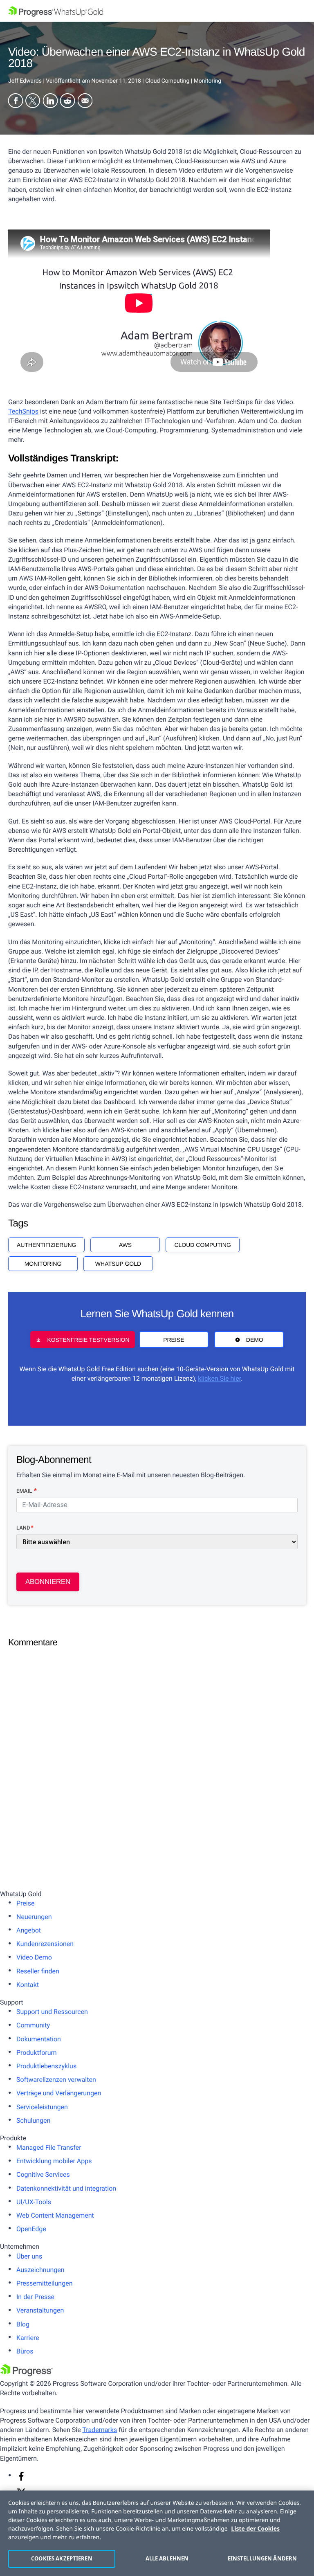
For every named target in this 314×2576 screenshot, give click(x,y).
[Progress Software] (27, 2374)
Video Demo (34, 1957)
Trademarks (100, 2430)
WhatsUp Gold (118, 1264)
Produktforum (37, 2053)
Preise (174, 1340)
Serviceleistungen (42, 2107)
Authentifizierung (46, 1245)
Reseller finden (38, 1971)
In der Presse (35, 2297)
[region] (157, 2533)
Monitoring (43, 1264)
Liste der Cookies (255, 2529)
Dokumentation (39, 2039)
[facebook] (21, 2479)
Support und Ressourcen (52, 2012)
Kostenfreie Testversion (88, 1340)
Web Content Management (55, 2215)
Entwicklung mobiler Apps (54, 2161)
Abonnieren (48, 1582)
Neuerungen (34, 1917)
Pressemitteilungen (44, 2283)
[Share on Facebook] (16, 102)
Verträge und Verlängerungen (59, 2093)
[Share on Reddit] (67, 102)
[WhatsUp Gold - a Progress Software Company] (157, 11)
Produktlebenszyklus (46, 2066)
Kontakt (28, 1985)
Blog (23, 2324)
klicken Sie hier (219, 1378)
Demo (255, 1340)
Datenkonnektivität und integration (66, 2188)
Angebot (29, 1930)
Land (23, 1528)
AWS (125, 1245)
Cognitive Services (43, 2174)
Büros (25, 2351)
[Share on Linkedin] (50, 102)
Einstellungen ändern (262, 2558)
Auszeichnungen (40, 2270)
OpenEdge (31, 2229)
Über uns (29, 2256)
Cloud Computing (202, 1245)
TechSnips (23, 411)
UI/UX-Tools (34, 2202)
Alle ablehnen (167, 2558)
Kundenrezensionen (45, 1944)
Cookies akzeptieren (62, 2558)
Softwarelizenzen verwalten (56, 2080)
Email (25, 1491)
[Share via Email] (85, 102)
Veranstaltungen (40, 2310)
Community (33, 2025)
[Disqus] (157, 1755)
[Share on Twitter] (33, 102)
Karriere (28, 2338)
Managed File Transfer (49, 2147)
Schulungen (33, 2120)
